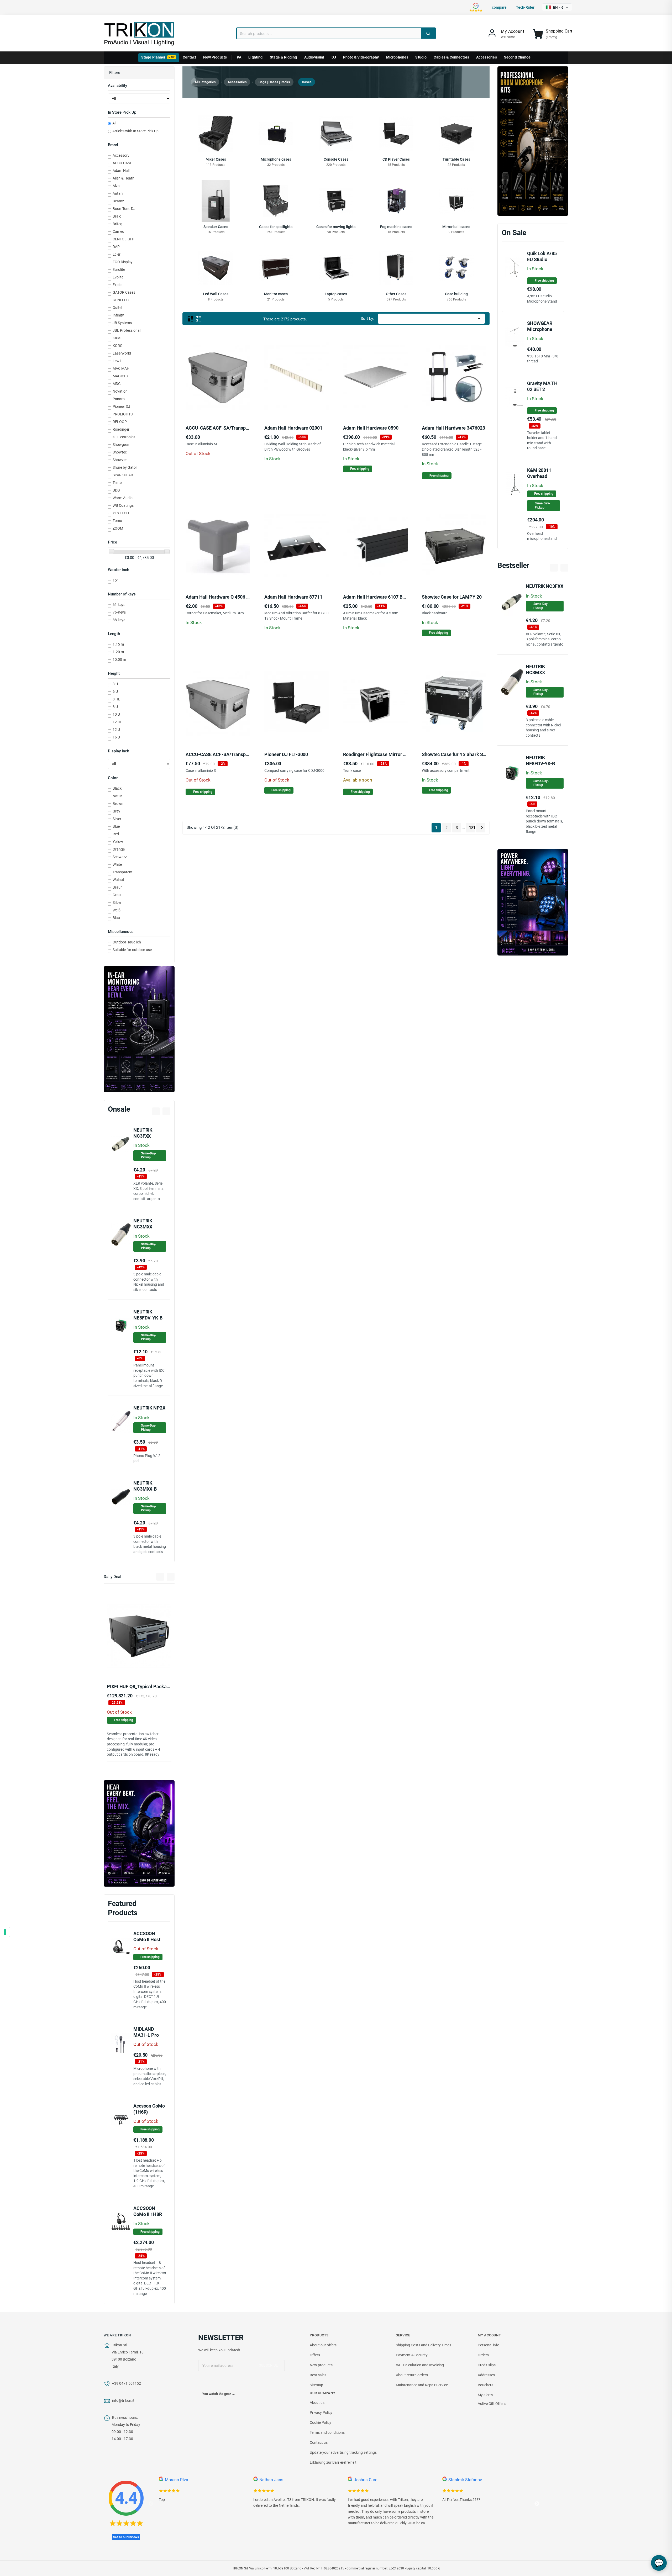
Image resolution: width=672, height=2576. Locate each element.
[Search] (428, 33)
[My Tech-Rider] (134, 1664)
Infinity (118, 315)
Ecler (117, 254)
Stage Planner (158, 57)
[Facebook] (202, 2383)
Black (117, 788)
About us (317, 2403)
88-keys (119, 620)
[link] (506, 34)
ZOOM (118, 528)
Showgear (121, 445)
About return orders (412, 2375)
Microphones (397, 57)
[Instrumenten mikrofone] (533, 141)
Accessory (121, 155)
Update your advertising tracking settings (343, 2452)
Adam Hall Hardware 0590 (371, 428)
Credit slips (487, 2365)
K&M (117, 338)
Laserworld (122, 353)
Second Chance (517, 57)
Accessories (487, 57)
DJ (334, 57)
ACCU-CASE (122, 163)
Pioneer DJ (121, 407)
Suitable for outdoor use (132, 950)
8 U (115, 707)
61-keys (119, 605)
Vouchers (485, 2385)
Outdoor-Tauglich (127, 942)
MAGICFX (121, 376)
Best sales (318, 2375)
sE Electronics (124, 437)
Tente (117, 483)
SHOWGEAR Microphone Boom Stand (540, 329)
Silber (117, 902)
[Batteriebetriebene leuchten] (533, 902)
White (117, 864)
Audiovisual (314, 57)
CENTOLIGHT (124, 239)
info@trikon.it (123, 2400)
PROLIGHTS (123, 414)
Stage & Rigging (283, 57)
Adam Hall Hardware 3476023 (453, 428)
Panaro (119, 399)
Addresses (486, 2375)
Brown (118, 804)
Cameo (118, 231)
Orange (119, 849)
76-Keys (119, 612)
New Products (215, 57)
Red (116, 834)
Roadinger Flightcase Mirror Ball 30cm (384, 754)
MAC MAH (121, 368)
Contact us (319, 2442)
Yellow (118, 842)
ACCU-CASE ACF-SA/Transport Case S (226, 754)
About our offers (323, 2345)
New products (321, 2365)
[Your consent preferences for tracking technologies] (5, 1932)
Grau (117, 895)
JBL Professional (127, 330)
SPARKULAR (123, 475)
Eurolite (119, 270)
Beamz (118, 201)
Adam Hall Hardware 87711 (293, 597)
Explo (117, 285)
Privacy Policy (321, 2413)
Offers (315, 2355)
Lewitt (118, 361)
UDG (116, 490)
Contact (189, 57)
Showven (120, 460)
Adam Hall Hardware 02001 (293, 428)
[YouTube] (213, 2383)
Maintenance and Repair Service (422, 2385)
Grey (116, 811)
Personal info (489, 2345)
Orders (483, 2355)
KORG (118, 346)
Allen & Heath (124, 178)
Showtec (120, 452)
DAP (116, 247)
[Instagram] (224, 2383)
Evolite (118, 277)
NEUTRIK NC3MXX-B (145, 1486)
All (114, 123)
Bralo (117, 216)
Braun (118, 887)
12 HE (117, 722)
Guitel (117, 308)
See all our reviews (126, 2537)
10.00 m (119, 659)
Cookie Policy (321, 2422)
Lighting (255, 57)
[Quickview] (158, 1664)
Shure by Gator (125, 467)
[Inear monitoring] (139, 1029)
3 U (115, 684)
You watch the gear (219, 2394)
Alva (116, 186)
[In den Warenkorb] (278, 404)
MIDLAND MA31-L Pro (146, 2032)
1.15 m (118, 644)
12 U (116, 730)
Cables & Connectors (451, 57)
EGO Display (123, 262)
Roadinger (121, 429)
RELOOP (120, 422)
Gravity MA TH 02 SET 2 (542, 386)
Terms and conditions (327, 2432)
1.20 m (118, 652)
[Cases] (111, 552)
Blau (116, 918)
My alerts (485, 2395)
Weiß (117, 910)
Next (537, 2504)
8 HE (116, 699)
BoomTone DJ (124, 209)
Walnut (118, 880)
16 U (116, 737)
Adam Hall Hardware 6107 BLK (376, 597)
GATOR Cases (124, 292)
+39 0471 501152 (127, 2383)
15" (115, 580)
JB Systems (122, 323)
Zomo (117, 521)
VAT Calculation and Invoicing (420, 2365)
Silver (117, 819)
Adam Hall (121, 171)
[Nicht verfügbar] (120, 1664)
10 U (116, 714)
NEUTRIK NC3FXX (545, 586)
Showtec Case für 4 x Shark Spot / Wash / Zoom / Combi (480, 754)
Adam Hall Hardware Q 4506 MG (219, 597)
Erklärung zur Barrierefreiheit (333, 2462)
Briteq (117, 224)
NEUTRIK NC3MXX (143, 1224)
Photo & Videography (361, 57)
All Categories (205, 82)
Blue (116, 826)
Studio (421, 57)
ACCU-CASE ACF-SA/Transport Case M (227, 428)
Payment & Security (412, 2355)
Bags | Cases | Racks (274, 82)
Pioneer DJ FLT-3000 (286, 754)
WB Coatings (123, 505)
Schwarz (120, 857)
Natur (117, 796)
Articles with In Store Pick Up (135, 131)
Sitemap (316, 2385)
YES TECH (121, 513)
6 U (115, 691)
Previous (151, 2504)
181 (472, 828)
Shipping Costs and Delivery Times (424, 2345)
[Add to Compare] (146, 1664)
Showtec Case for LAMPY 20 (452, 597)
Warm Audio (123, 498)
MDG (117, 384)
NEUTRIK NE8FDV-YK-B (148, 1315)
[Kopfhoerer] (139, 1833)
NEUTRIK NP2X (149, 1408)
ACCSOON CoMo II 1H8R (148, 2211)
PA (239, 57)
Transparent (123, 872)
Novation (120, 391)
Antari (118, 193)
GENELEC (121, 300)
